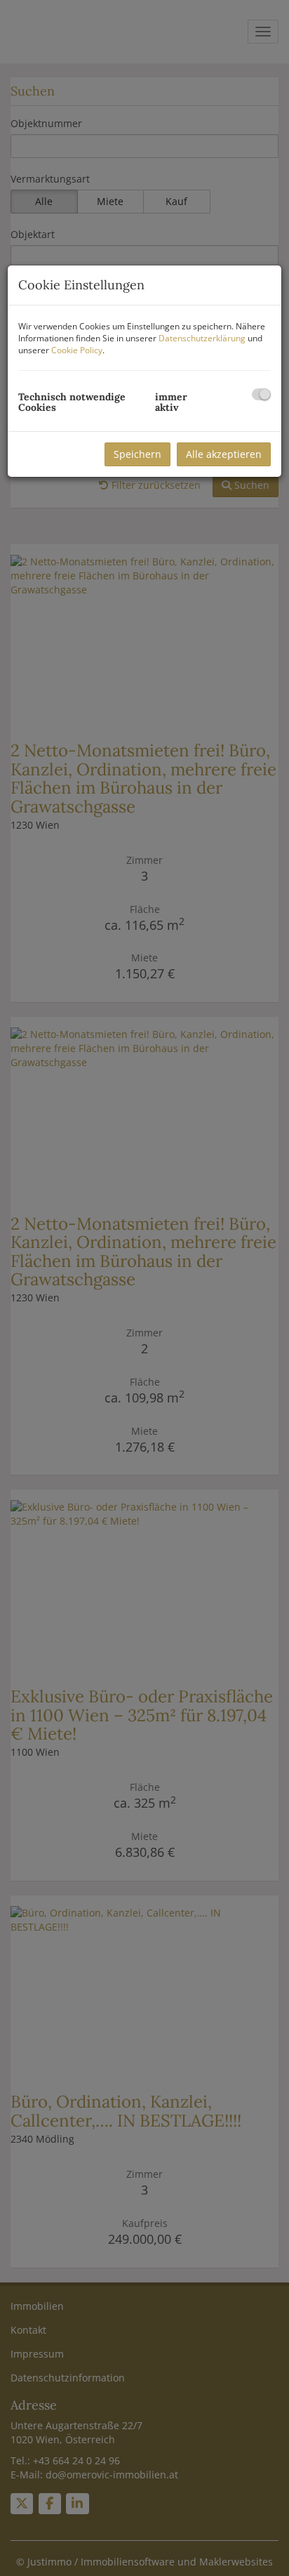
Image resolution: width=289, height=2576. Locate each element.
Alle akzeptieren (224, 454)
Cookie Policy (77, 350)
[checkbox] (261, 394)
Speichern (137, 454)
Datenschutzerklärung (202, 338)
